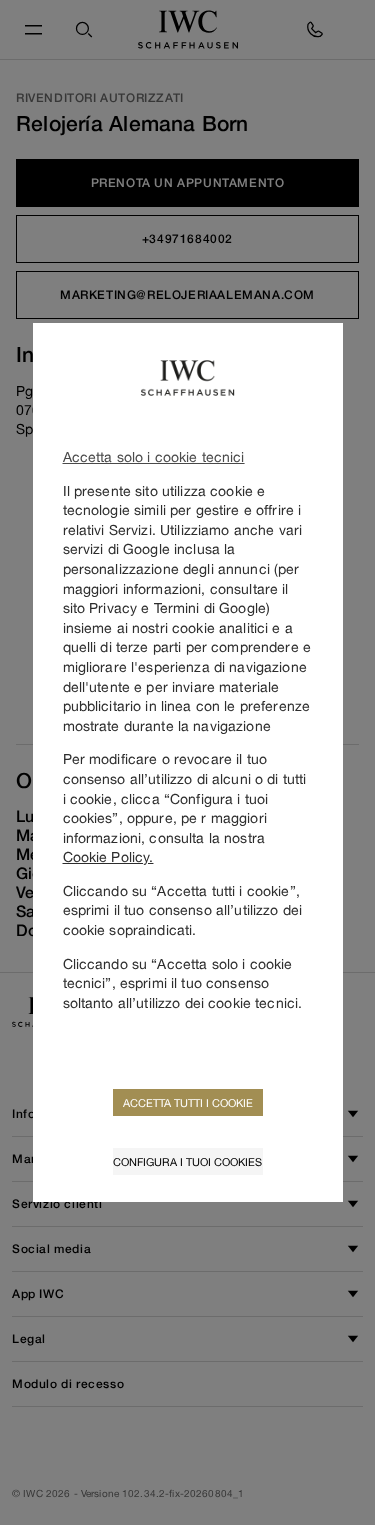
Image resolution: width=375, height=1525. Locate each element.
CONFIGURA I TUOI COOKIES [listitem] (187, 1161)
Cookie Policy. (108, 856)
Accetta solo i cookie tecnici (154, 456)
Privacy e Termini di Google (177, 607)
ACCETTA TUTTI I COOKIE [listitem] (188, 1102)
